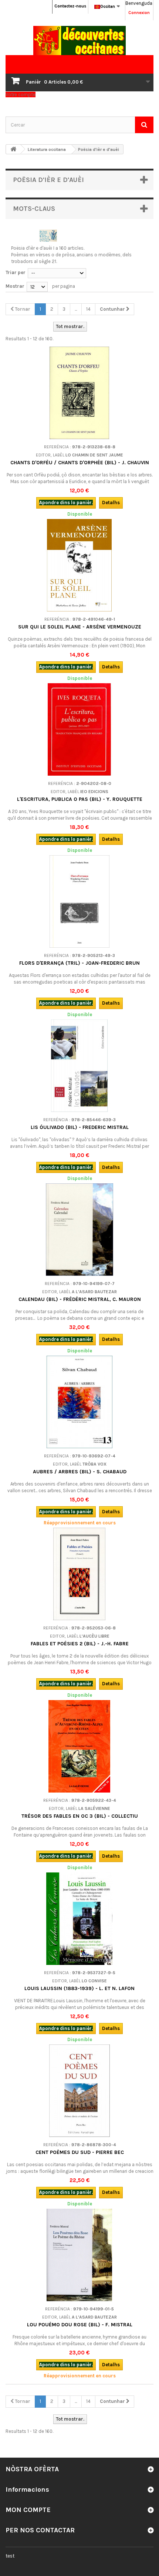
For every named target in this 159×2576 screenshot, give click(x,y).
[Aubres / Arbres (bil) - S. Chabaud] (79, 1402)
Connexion (139, 13)
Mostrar (15, 286)
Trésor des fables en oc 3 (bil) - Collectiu (80, 1816)
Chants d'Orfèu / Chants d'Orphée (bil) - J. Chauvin (80, 463)
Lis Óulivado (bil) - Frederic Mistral (80, 1127)
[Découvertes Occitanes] (79, 41)
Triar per (16, 272)
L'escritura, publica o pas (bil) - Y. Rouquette (80, 799)
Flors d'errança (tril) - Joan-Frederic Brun (79, 963)
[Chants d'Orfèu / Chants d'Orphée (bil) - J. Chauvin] (79, 393)
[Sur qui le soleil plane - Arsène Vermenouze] (79, 565)
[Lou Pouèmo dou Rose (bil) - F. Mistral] (79, 2255)
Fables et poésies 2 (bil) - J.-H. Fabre (80, 1644)
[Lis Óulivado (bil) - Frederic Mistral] (79, 1066)
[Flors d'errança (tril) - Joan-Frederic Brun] (79, 901)
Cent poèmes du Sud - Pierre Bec (80, 2152)
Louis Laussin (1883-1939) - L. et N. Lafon (79, 1988)
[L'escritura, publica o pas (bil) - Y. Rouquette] (79, 729)
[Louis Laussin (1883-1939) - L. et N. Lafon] (79, 1919)
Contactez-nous (70, 6)
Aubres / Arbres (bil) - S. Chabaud (80, 1472)
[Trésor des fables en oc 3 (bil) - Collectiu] (79, 1746)
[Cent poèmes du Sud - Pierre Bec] (79, 2091)
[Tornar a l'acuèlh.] (13, 149)
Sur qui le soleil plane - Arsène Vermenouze (80, 627)
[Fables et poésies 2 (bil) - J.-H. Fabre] (79, 1574)
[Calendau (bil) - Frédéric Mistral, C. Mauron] (79, 1230)
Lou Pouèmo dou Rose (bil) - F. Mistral (80, 2325)
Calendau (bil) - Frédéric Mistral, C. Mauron (80, 1299)
